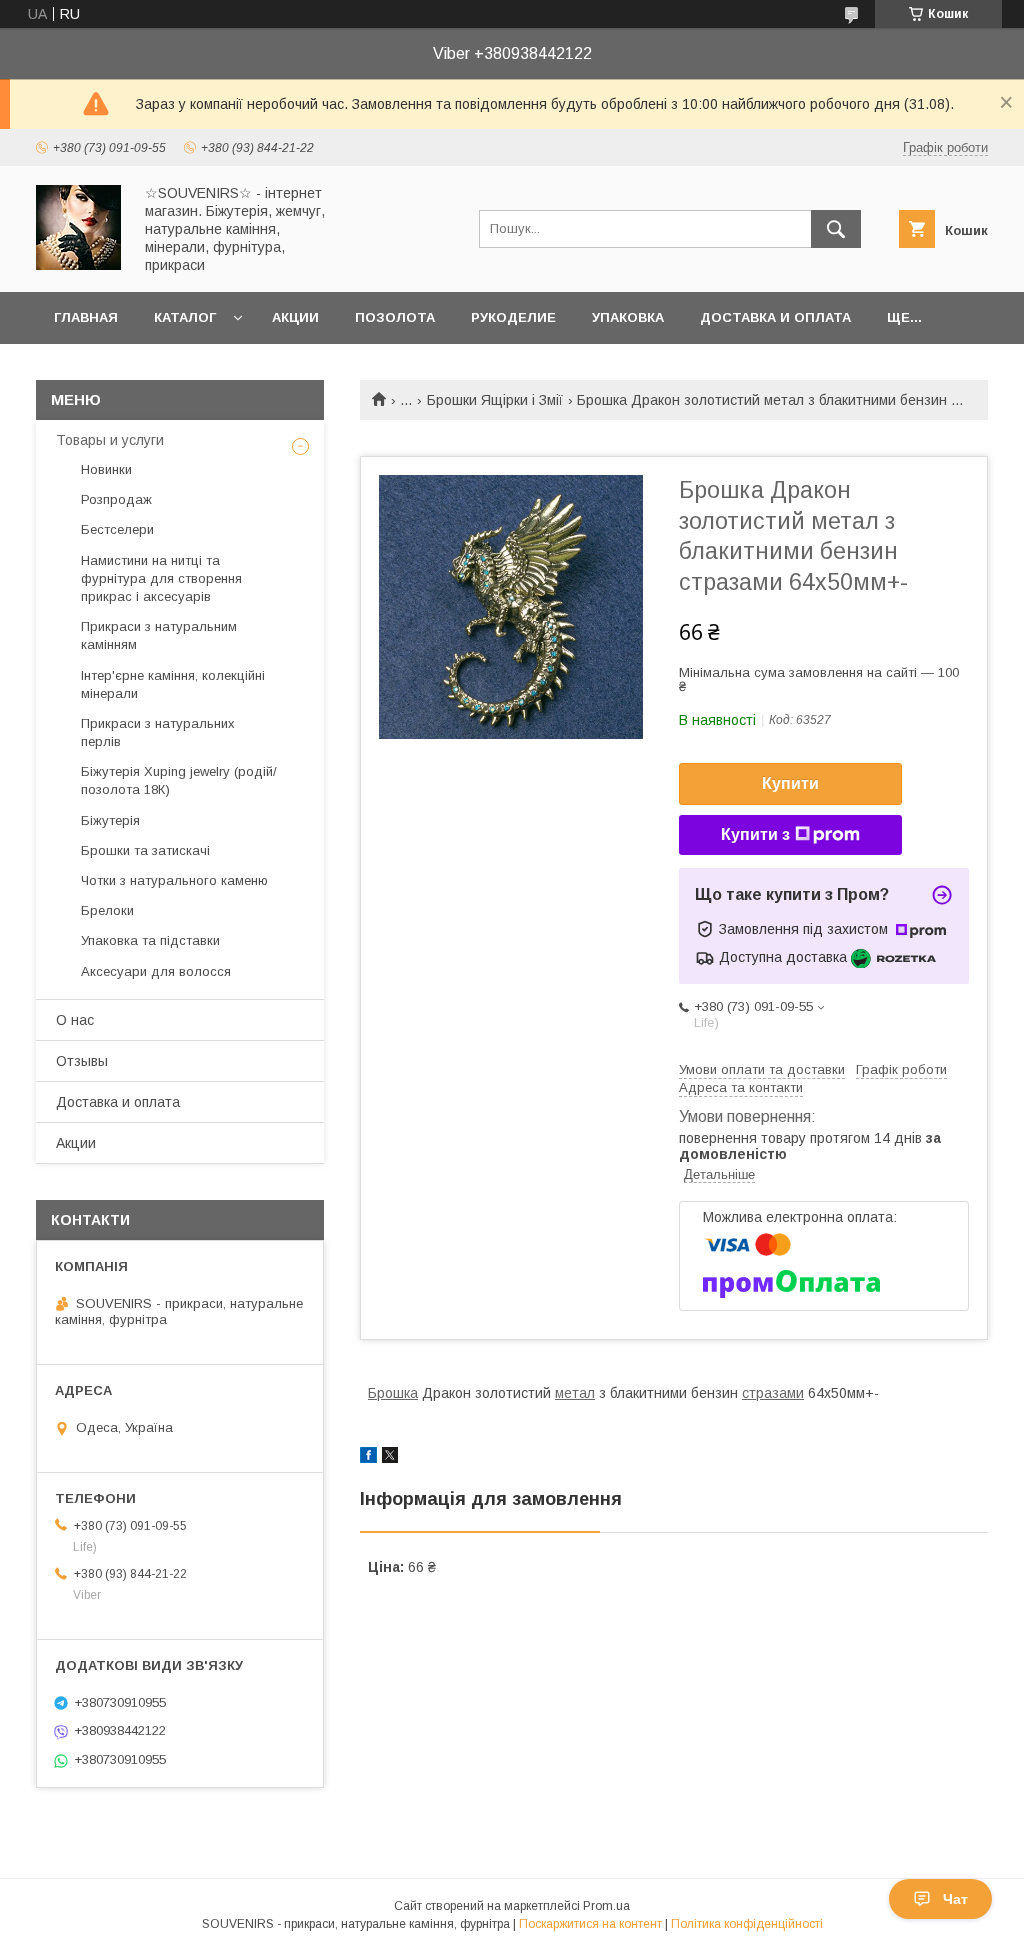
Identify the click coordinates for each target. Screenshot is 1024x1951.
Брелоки (107, 910)
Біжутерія (110, 820)
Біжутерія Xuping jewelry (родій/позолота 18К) (179, 780)
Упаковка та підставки (150, 940)
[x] (390, 1458)
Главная (86, 317)
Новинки (106, 469)
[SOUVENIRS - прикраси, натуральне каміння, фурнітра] (78, 265)
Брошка (393, 1393)
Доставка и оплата (775, 317)
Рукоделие (513, 317)
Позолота (395, 317)
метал (575, 1393)
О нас (75, 1020)
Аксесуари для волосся (156, 971)
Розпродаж (116, 499)
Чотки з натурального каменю (174, 880)
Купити (790, 783)
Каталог (185, 317)
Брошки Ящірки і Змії (495, 400)
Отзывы (82, 1061)
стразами (773, 1393)
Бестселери (117, 529)
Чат (955, 1899)
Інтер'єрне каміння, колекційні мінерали (173, 684)
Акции (295, 317)
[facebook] (368, 1458)
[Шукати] (836, 229)
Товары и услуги (110, 440)
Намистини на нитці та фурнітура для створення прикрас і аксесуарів (161, 578)
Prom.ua (606, 1906)
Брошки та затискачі (145, 850)
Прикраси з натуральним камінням (159, 635)
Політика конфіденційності (747, 1924)
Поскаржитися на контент (590, 1924)
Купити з (755, 834)
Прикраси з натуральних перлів (158, 732)
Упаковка (628, 317)
